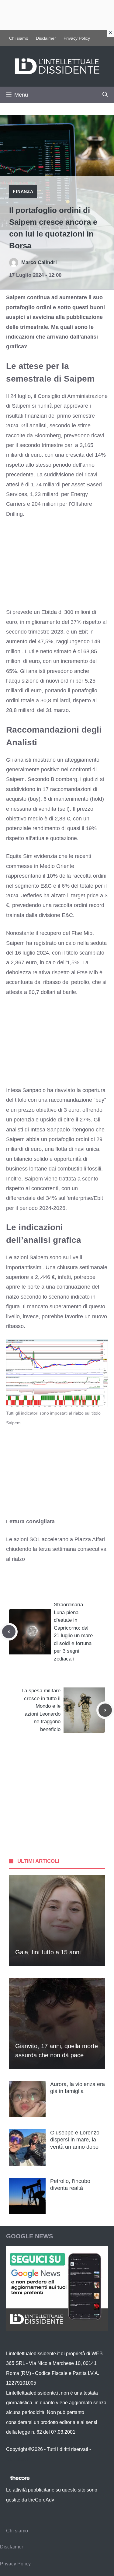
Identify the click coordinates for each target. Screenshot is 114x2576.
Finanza (23, 191)
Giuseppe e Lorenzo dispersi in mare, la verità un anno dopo (75, 2140)
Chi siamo (19, 38)
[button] (105, 95)
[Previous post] (9, 1632)
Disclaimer (46, 38)
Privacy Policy (77, 38)
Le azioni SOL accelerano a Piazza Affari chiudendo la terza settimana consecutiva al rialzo (56, 1549)
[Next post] (105, 1710)
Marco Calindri (39, 262)
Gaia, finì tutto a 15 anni (48, 1952)
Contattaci (17, 2459)
